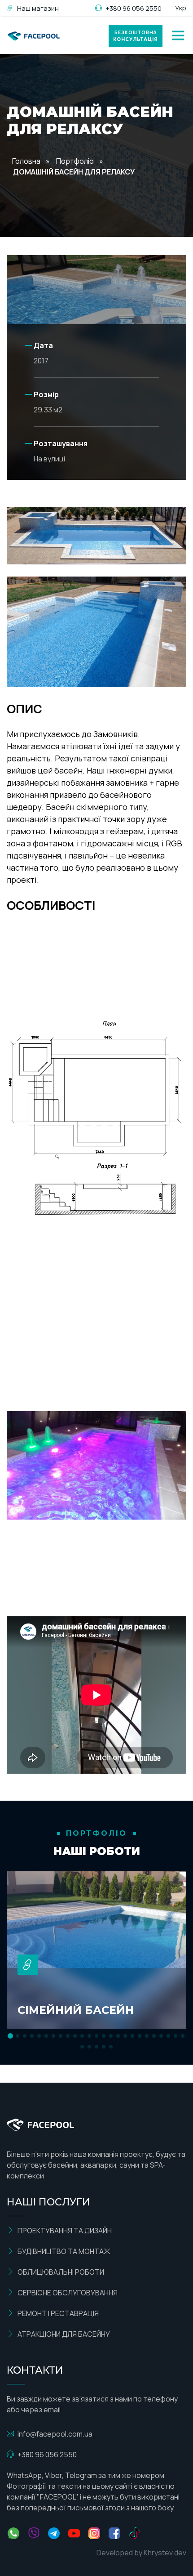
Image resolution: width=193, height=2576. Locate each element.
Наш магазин (38, 8)
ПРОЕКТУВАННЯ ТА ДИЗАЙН (65, 2231)
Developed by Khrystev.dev (141, 2553)
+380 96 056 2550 (134, 8)
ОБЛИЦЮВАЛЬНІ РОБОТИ (61, 2272)
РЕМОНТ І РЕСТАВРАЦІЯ (58, 2313)
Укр (181, 8)
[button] (10, 2036)
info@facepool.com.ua (55, 2434)
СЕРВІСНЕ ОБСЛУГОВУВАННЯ (68, 2293)
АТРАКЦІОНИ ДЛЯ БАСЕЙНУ (64, 2334)
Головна (26, 161)
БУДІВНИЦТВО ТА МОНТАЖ (64, 2251)
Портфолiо (75, 161)
